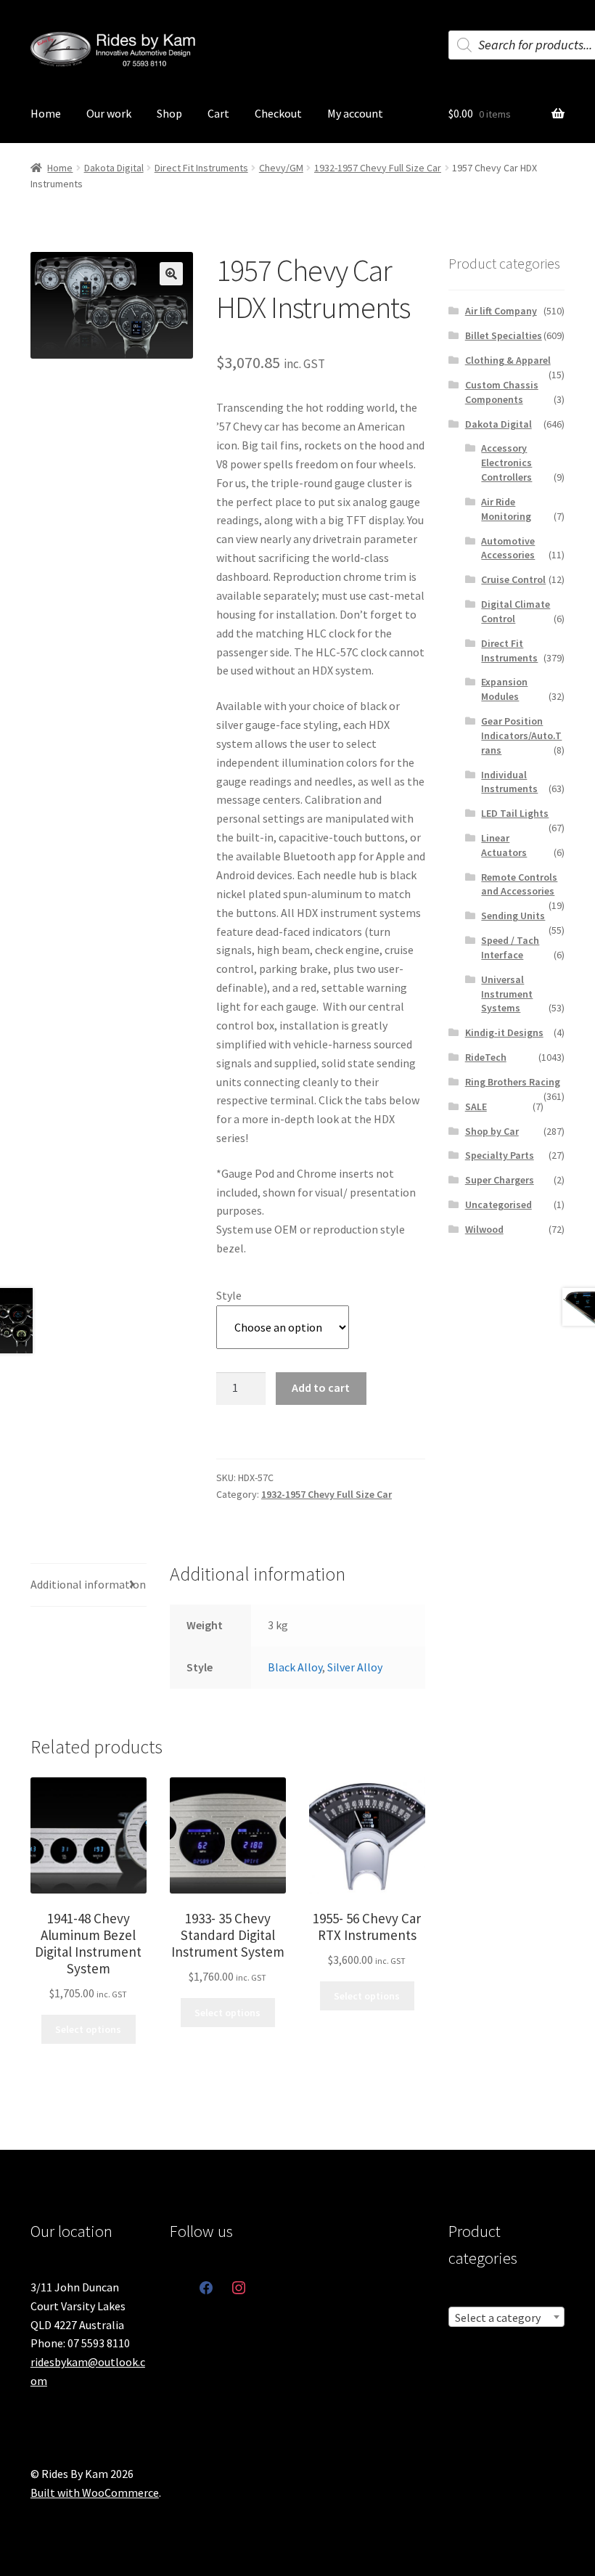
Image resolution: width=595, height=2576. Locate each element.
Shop (169, 113)
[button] (171, 274)
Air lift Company (501, 311)
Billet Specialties (504, 335)
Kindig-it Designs (504, 1032)
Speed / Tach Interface (510, 947)
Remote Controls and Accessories (519, 884)
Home (46, 113)
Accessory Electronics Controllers (506, 462)
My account (355, 113)
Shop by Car (492, 1131)
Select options (88, 2029)
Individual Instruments (509, 782)
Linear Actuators (504, 845)
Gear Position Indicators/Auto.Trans (521, 735)
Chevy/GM (281, 168)
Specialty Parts (500, 1155)
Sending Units (513, 916)
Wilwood (484, 1229)
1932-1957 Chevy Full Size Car (378, 168)
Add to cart (321, 1387)
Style (229, 1295)
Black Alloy (295, 1667)
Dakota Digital (114, 168)
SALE (476, 1106)
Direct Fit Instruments (201, 168)
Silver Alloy (355, 1667)
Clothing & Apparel (508, 360)
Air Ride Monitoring (506, 509)
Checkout (278, 113)
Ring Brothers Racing (513, 1082)
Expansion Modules (504, 689)
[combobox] (506, 2317)
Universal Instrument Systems (507, 994)
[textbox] (506, 2318)
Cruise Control (513, 579)
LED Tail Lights (515, 813)
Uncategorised (498, 1205)
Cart (218, 113)
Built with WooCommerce (95, 2493)
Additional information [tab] (88, 1584)
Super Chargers (500, 1180)
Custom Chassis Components (502, 392)
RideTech (486, 1057)
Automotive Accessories (508, 548)
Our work (109, 113)
